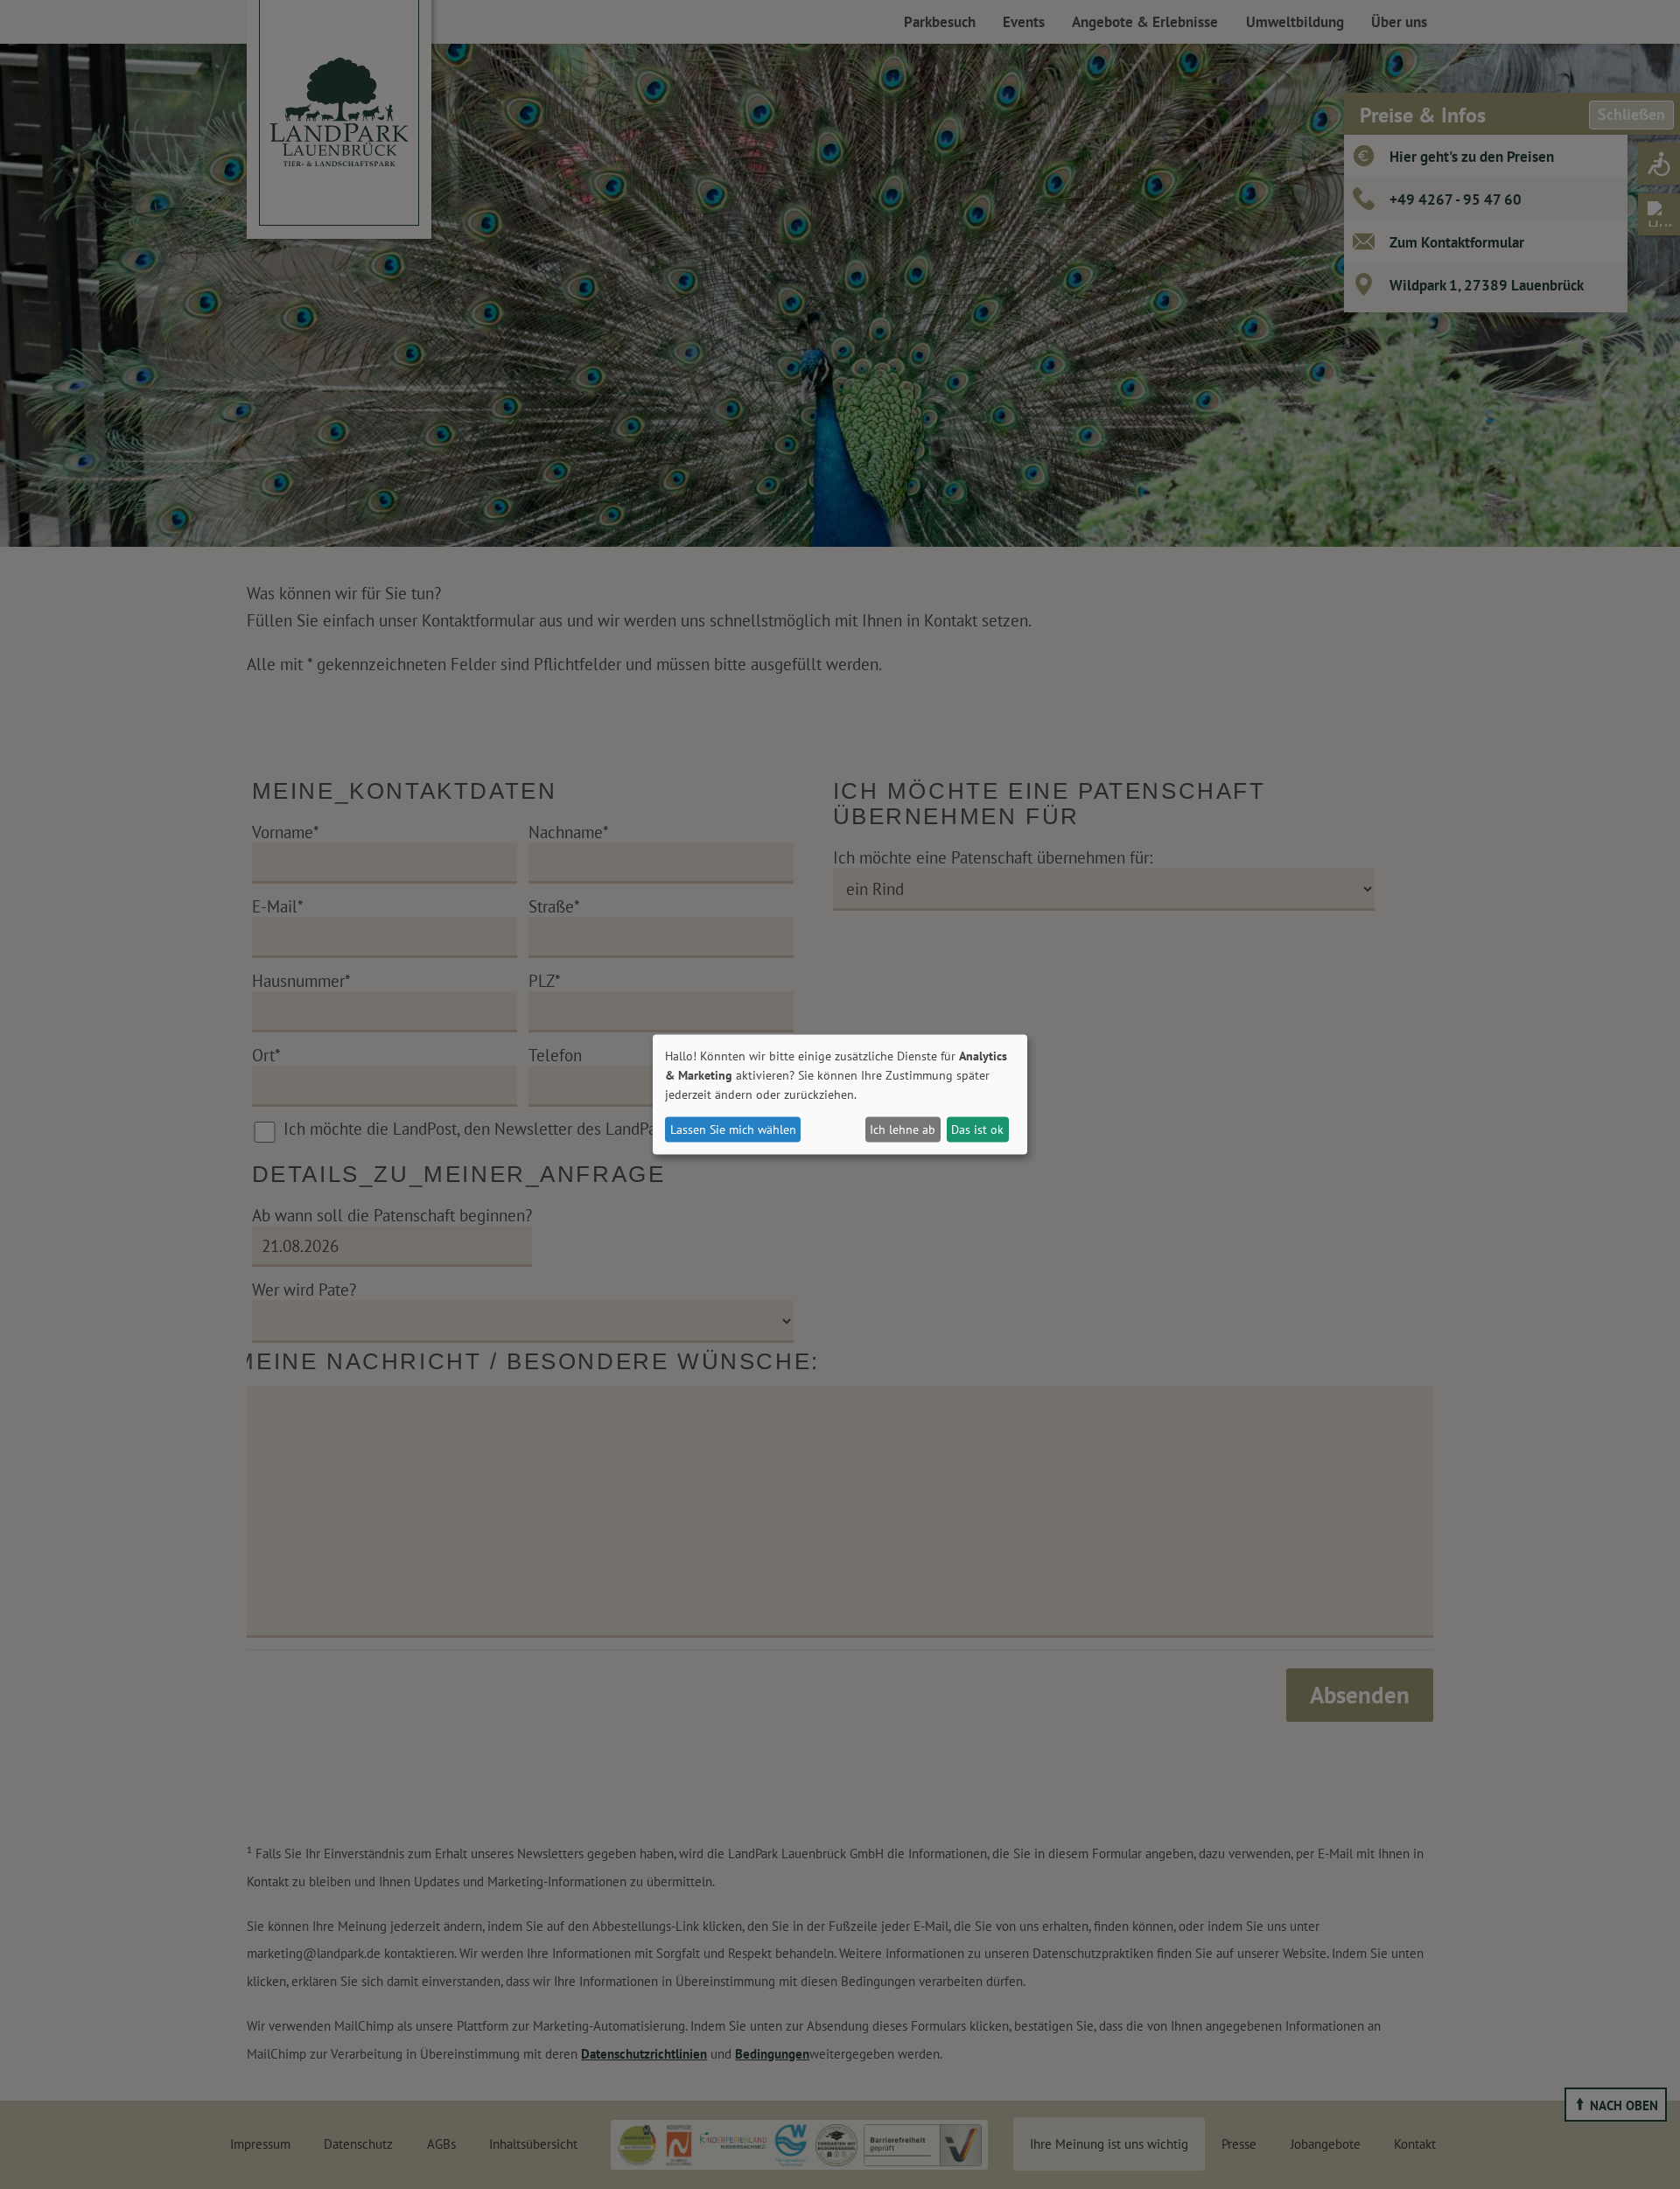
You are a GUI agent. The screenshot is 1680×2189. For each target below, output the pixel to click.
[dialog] (840, 1095)
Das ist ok (977, 1129)
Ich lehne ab (903, 1129)
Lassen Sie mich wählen (733, 1129)
